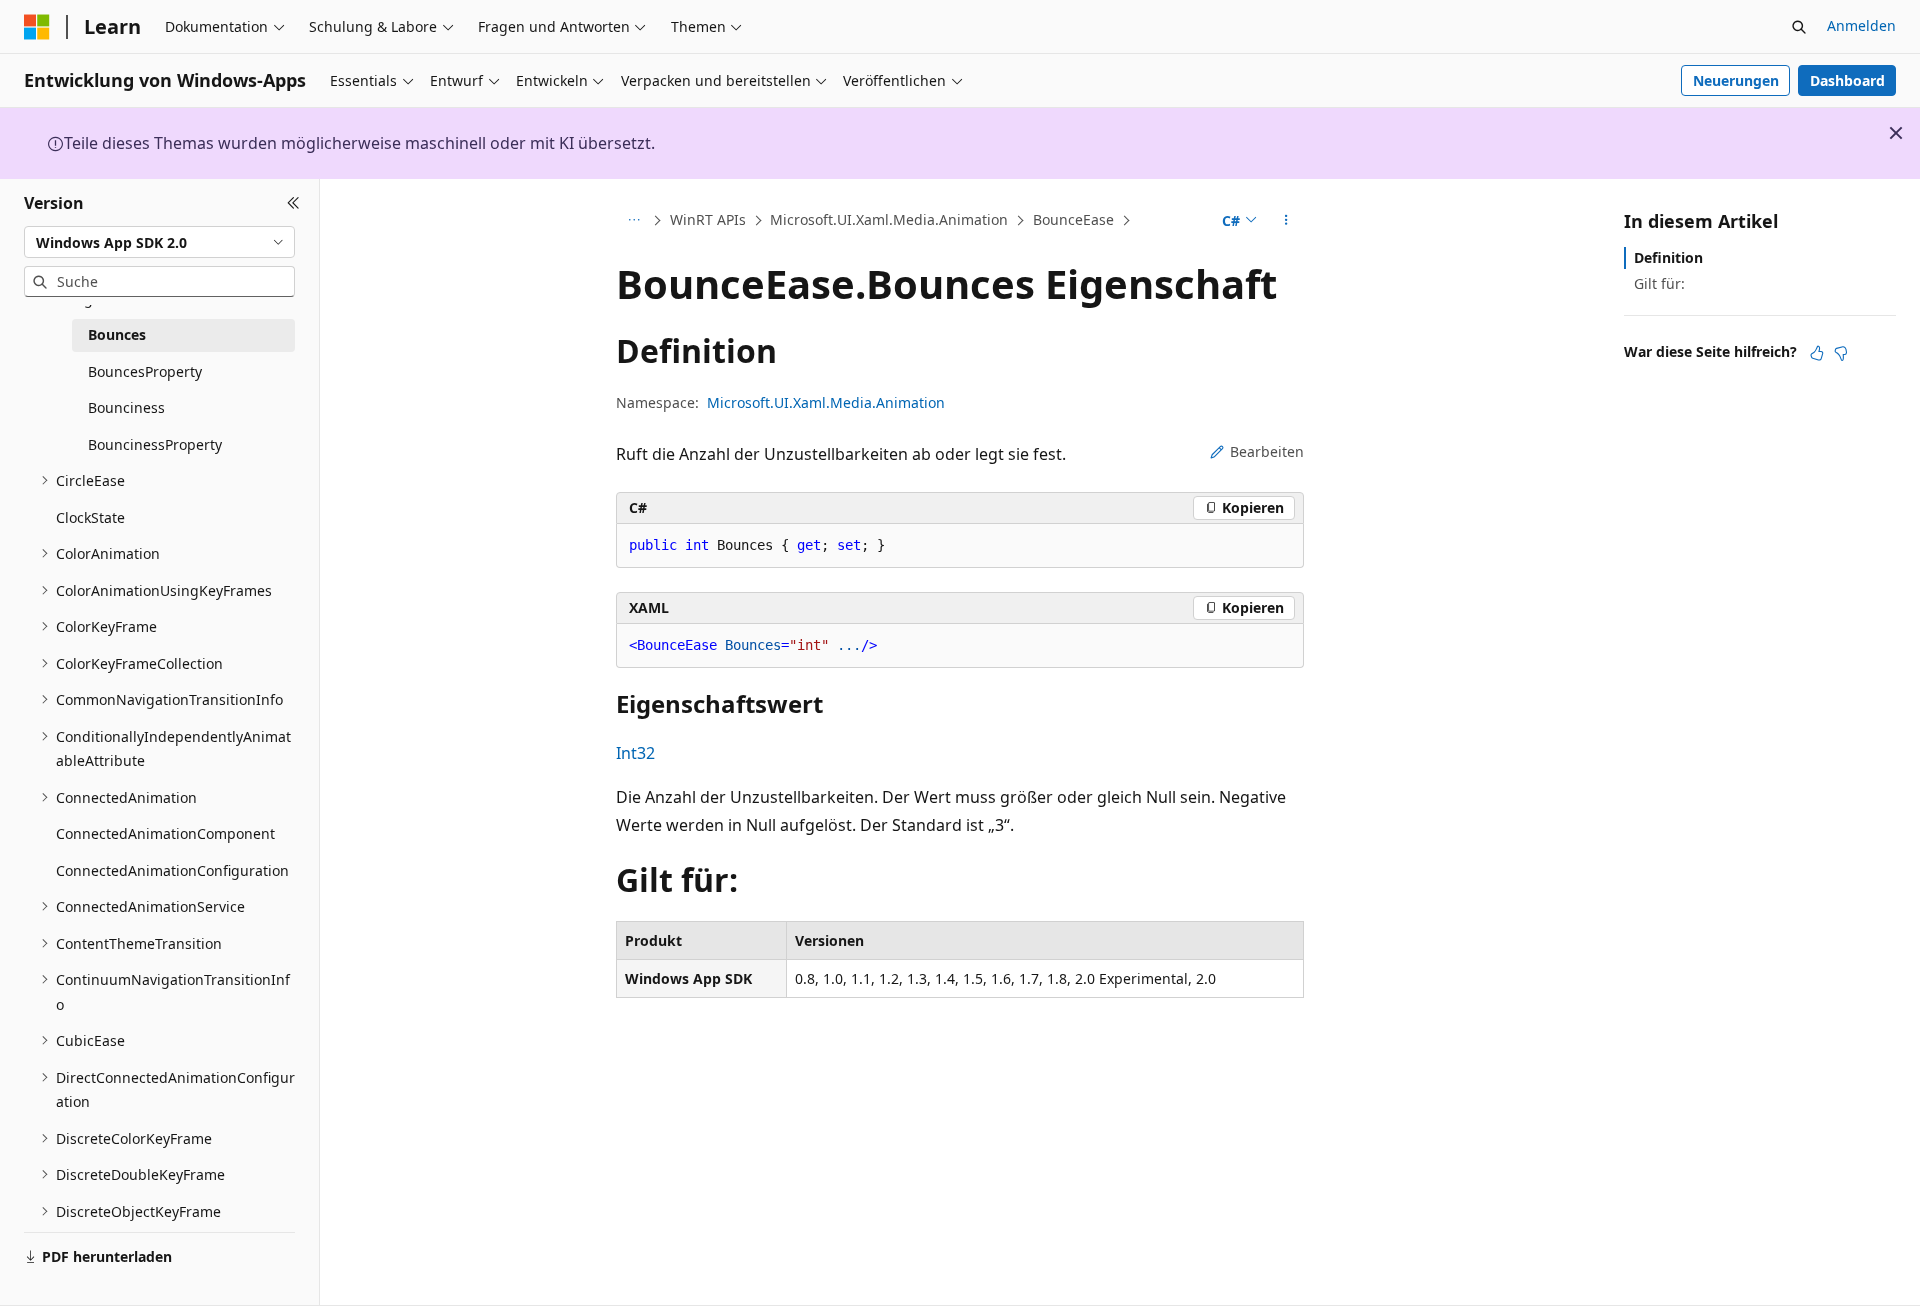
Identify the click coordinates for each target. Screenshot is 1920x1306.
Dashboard (1847, 80)
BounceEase (1073, 219)
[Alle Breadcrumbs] (633, 221)
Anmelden (1861, 25)
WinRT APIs (708, 219)
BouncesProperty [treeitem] (145, 371)
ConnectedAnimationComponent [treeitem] (165, 833)
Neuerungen (1736, 80)
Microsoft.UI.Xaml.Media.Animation (889, 219)
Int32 (635, 753)
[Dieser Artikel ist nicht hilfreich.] (1841, 353)
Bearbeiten (1267, 451)
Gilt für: (1659, 283)
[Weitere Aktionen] (1286, 221)
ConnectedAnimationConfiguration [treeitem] (172, 870)
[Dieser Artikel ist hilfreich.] (1817, 353)
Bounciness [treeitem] (126, 407)
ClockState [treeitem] (90, 517)
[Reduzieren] (293, 203)
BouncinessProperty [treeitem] (155, 444)
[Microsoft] (37, 27)
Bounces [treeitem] (117, 334)
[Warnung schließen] (1896, 133)
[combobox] (159, 242)
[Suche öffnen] (1799, 27)
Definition (1668, 257)
